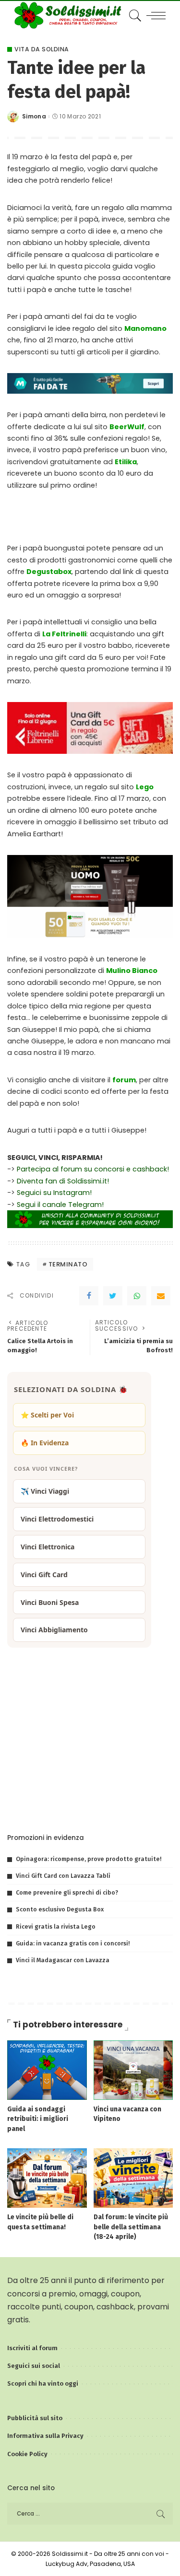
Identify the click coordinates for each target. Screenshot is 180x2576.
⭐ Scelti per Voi (47, 1415)
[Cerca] (134, 15)
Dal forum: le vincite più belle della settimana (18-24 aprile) (131, 2227)
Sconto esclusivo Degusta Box (60, 1909)
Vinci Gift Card (44, 1575)
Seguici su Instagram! (54, 1193)
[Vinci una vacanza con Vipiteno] (133, 2069)
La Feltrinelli (64, 634)
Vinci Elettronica (48, 1547)
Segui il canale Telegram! (60, 1205)
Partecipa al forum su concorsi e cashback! (93, 1169)
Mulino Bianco (132, 971)
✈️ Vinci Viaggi (45, 1491)
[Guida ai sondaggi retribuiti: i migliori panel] (47, 2069)
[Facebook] (89, 1296)
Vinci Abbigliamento (54, 1630)
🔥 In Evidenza (45, 1443)
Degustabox (49, 572)
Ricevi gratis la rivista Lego (56, 1926)
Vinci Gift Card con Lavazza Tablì (63, 1876)
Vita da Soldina (42, 49)
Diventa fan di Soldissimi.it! (63, 1181)
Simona (34, 117)
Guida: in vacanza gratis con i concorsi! (73, 1943)
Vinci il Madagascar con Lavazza (63, 1960)
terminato (68, 1264)
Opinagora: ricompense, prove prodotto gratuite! (89, 1859)
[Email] (161, 1296)
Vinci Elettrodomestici (57, 1519)
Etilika (126, 462)
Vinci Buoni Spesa (50, 1602)
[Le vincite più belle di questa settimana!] (47, 2177)
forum (124, 1080)
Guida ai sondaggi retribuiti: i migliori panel (38, 2119)
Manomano (145, 328)
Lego (145, 787)
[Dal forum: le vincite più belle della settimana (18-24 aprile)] (133, 2177)
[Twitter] (113, 1296)
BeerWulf (127, 427)
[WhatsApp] (137, 1296)
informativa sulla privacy (124, 1805)
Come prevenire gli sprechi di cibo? (67, 1892)
